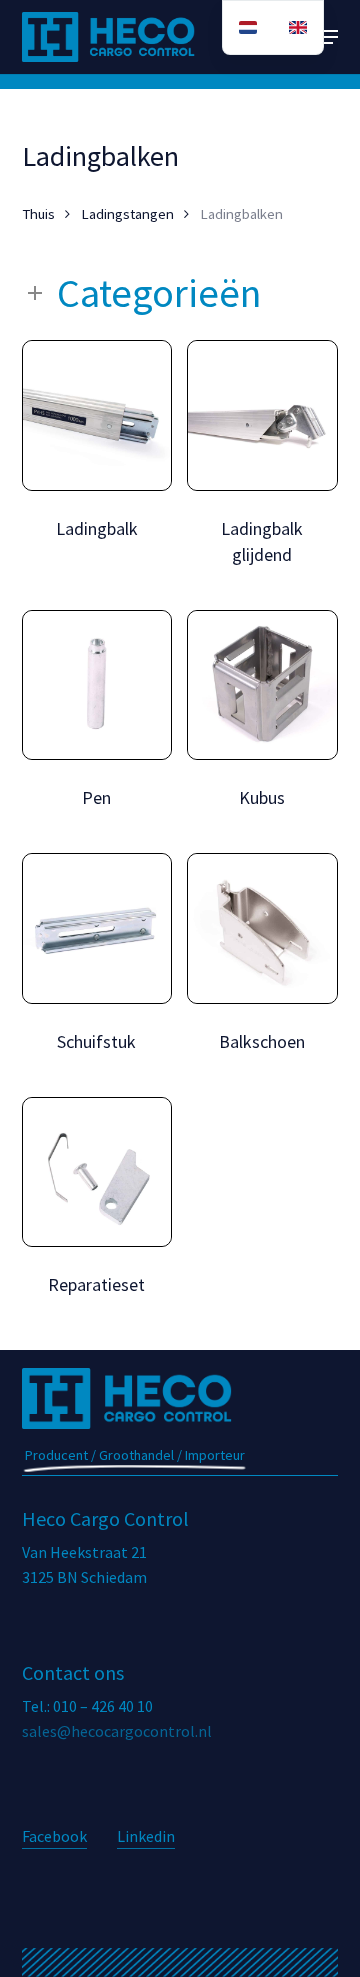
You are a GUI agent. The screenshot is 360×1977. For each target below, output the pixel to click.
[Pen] (97, 685)
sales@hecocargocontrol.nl (117, 1731)
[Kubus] (262, 685)
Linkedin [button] (146, 1836)
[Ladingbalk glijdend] (262, 415)
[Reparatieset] (97, 1172)
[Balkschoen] (262, 928)
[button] (327, 37)
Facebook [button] (54, 1836)
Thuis (38, 214)
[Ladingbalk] (97, 415)
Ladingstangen (127, 214)
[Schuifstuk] (97, 928)
